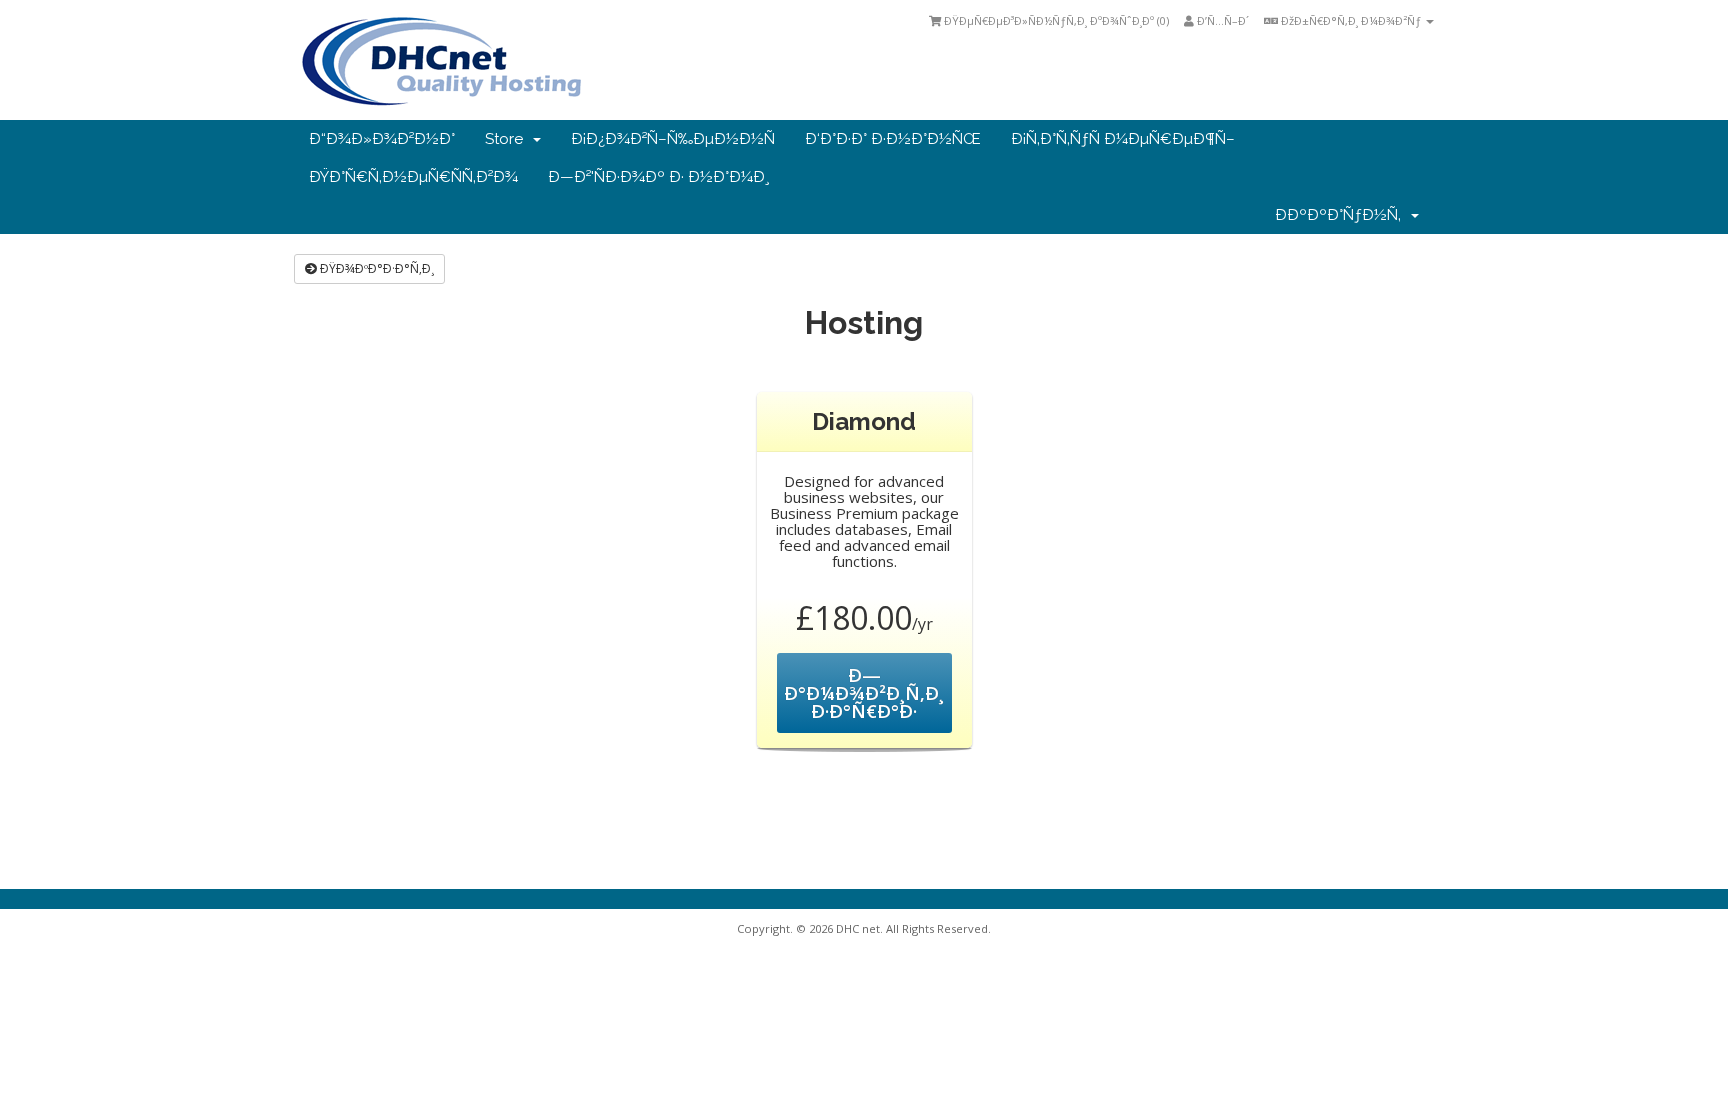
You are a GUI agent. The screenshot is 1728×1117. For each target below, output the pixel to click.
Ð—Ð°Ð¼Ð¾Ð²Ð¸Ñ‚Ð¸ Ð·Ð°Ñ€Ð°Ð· (864, 693)
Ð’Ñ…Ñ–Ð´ (1221, 20)
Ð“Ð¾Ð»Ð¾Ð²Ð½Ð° (382, 139)
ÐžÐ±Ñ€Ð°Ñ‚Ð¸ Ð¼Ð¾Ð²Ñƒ (1351, 20)
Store (508, 139)
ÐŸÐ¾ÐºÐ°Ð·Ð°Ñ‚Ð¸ (375, 268)
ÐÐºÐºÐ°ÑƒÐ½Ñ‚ (1342, 215)
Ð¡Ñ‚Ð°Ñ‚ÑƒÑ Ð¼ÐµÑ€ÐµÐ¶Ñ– (1123, 139)
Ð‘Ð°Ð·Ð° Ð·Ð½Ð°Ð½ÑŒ (893, 139)
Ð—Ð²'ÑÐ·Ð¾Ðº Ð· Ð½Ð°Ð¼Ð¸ (658, 177)
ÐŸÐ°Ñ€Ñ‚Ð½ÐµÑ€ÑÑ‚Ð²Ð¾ (413, 177)
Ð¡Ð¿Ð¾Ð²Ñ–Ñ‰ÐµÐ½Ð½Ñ (673, 139)
